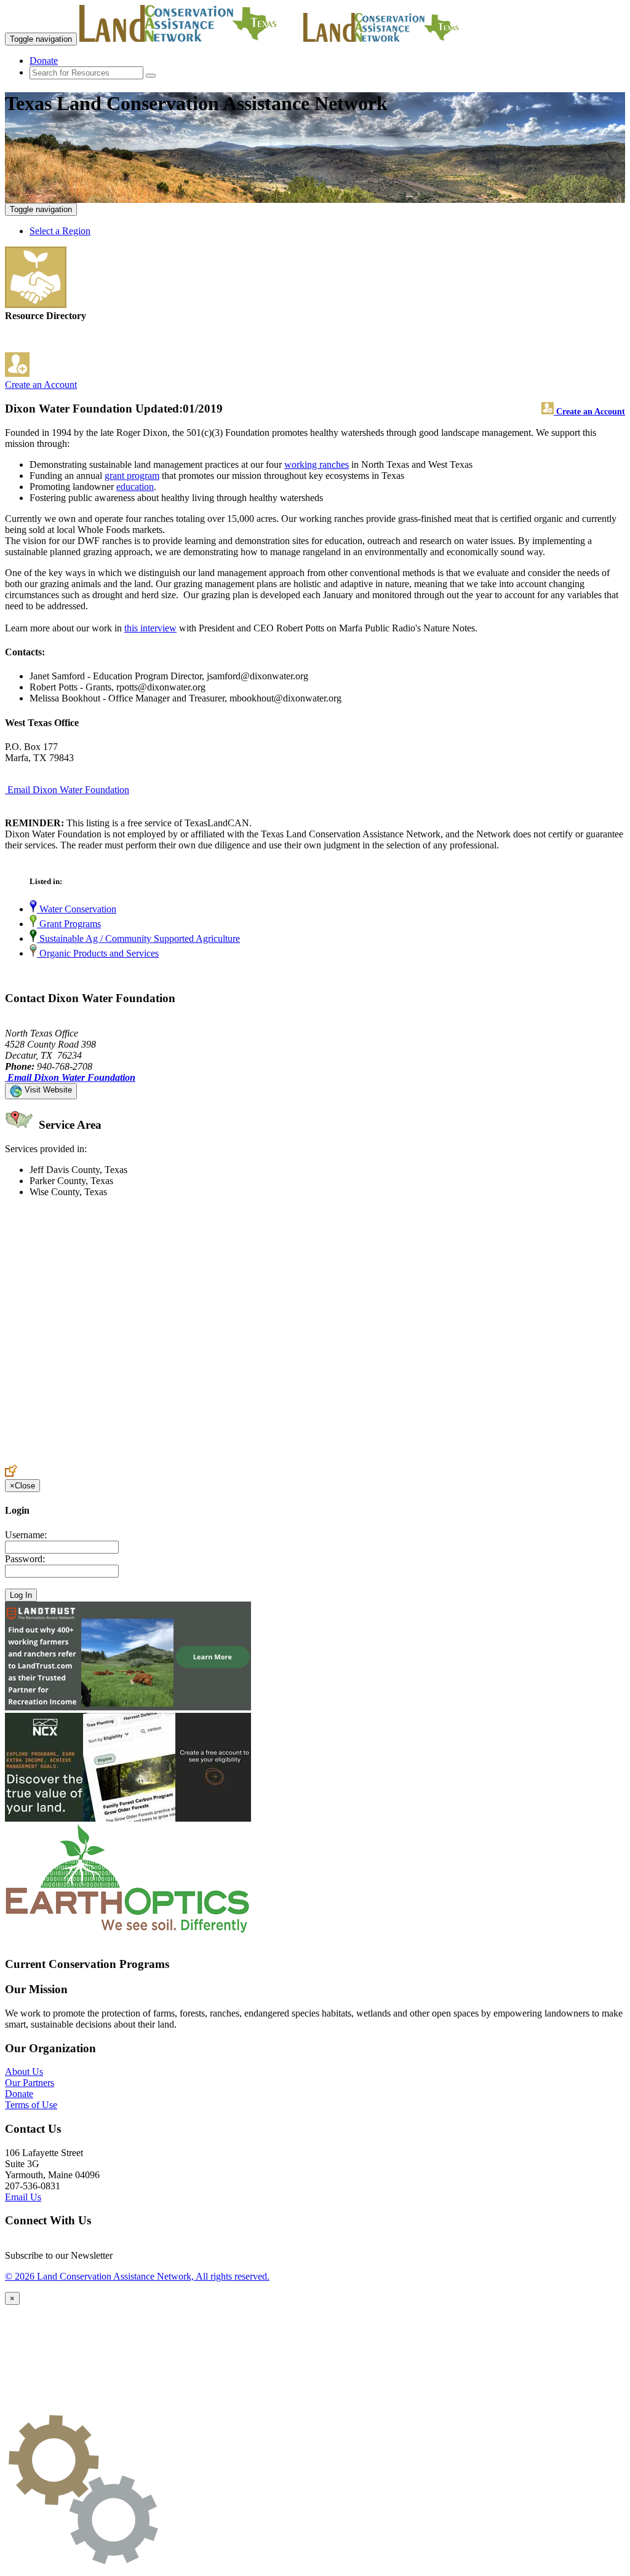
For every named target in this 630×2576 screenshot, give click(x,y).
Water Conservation (77, 909)
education (135, 487)
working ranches (317, 464)
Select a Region (60, 231)
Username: (26, 1535)
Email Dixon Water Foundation (68, 790)
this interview (150, 628)
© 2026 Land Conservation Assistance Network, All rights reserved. (137, 2276)
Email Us (23, 2197)
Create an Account (41, 385)
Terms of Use (31, 2105)
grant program (132, 476)
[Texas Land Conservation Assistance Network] (190, 38)
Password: (25, 1559)
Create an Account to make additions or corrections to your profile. (134, 1459)
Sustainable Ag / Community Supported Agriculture (138, 938)
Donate (44, 61)
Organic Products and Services (98, 953)
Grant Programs (69, 924)
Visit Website (47, 1090)
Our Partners (30, 2083)
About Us (24, 2072)
